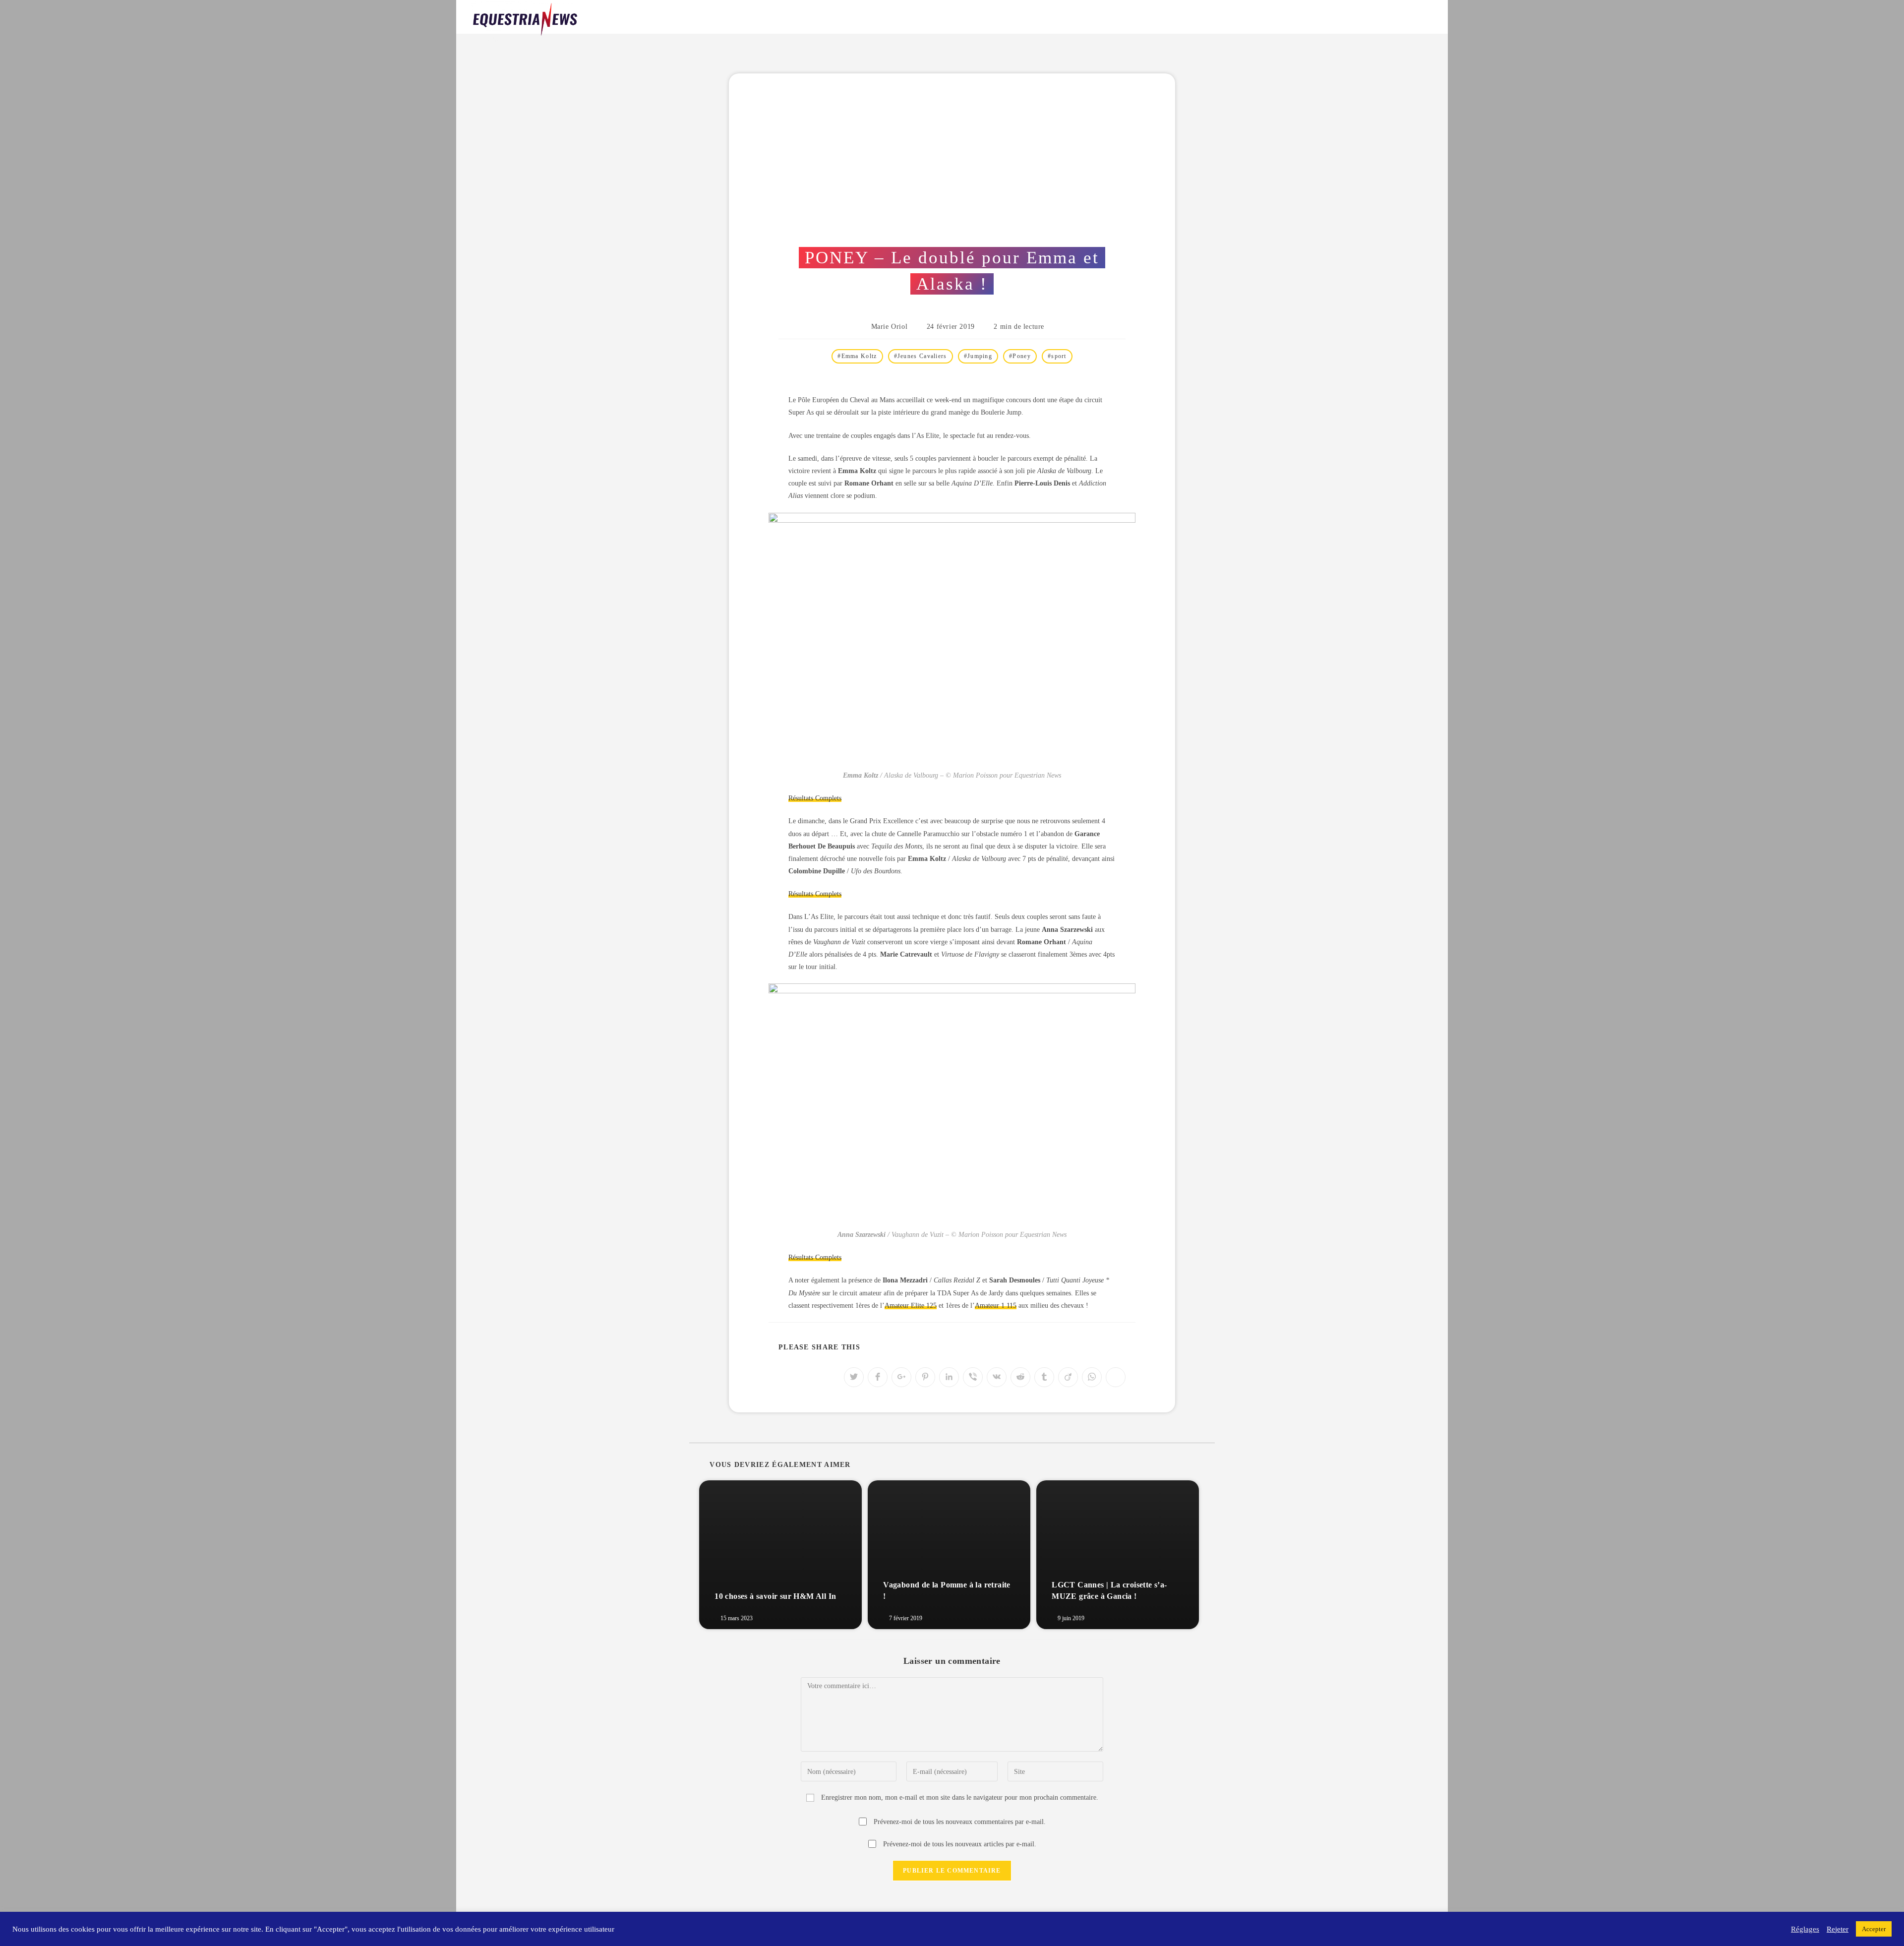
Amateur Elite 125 (911, 1306)
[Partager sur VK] (997, 1377)
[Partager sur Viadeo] (1068, 1377)
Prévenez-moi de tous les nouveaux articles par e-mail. (960, 1844)
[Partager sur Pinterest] (925, 1377)
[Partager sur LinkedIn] (949, 1377)
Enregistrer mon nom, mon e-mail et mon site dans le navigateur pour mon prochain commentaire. (960, 1797)
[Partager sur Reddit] (1020, 1377)
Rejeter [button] (1838, 1929)
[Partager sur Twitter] (854, 1377)
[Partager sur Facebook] (878, 1377)
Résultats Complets (815, 798)
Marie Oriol (890, 327)
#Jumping (978, 356)
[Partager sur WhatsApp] (1092, 1377)
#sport (1057, 356)
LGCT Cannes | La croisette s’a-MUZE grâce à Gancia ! (1109, 1590)
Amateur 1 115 (996, 1306)
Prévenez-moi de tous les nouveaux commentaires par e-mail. (960, 1822)
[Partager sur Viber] (973, 1377)
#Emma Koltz (857, 356)
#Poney (1020, 356)
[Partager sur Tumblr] (1044, 1377)
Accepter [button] (1874, 1929)
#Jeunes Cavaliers (921, 356)
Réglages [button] (1805, 1929)
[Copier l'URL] (1116, 1377)
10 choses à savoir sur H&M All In (775, 1596)
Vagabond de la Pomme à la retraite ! (947, 1590)
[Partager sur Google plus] (901, 1377)
